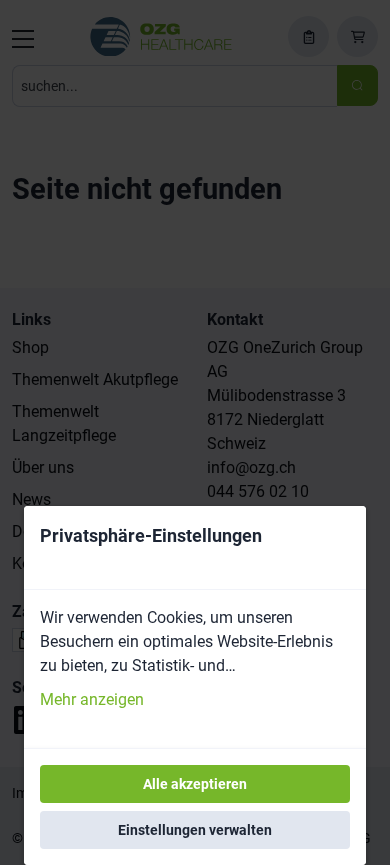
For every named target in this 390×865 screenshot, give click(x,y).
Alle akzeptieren (195, 784)
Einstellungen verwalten (195, 830)
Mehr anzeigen (92, 699)
